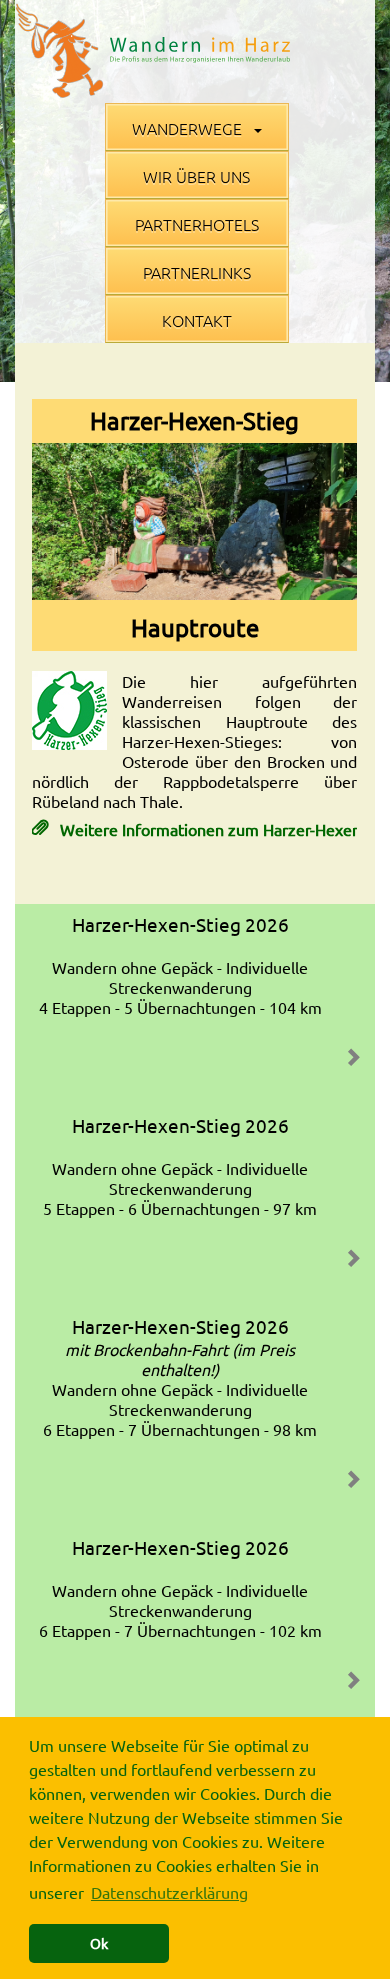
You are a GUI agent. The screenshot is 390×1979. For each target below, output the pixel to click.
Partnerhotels (197, 224)
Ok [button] (99, 1943)
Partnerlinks (197, 272)
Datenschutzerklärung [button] (169, 1892)
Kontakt (197, 320)
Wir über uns (196, 176)
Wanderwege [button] (189, 128)
